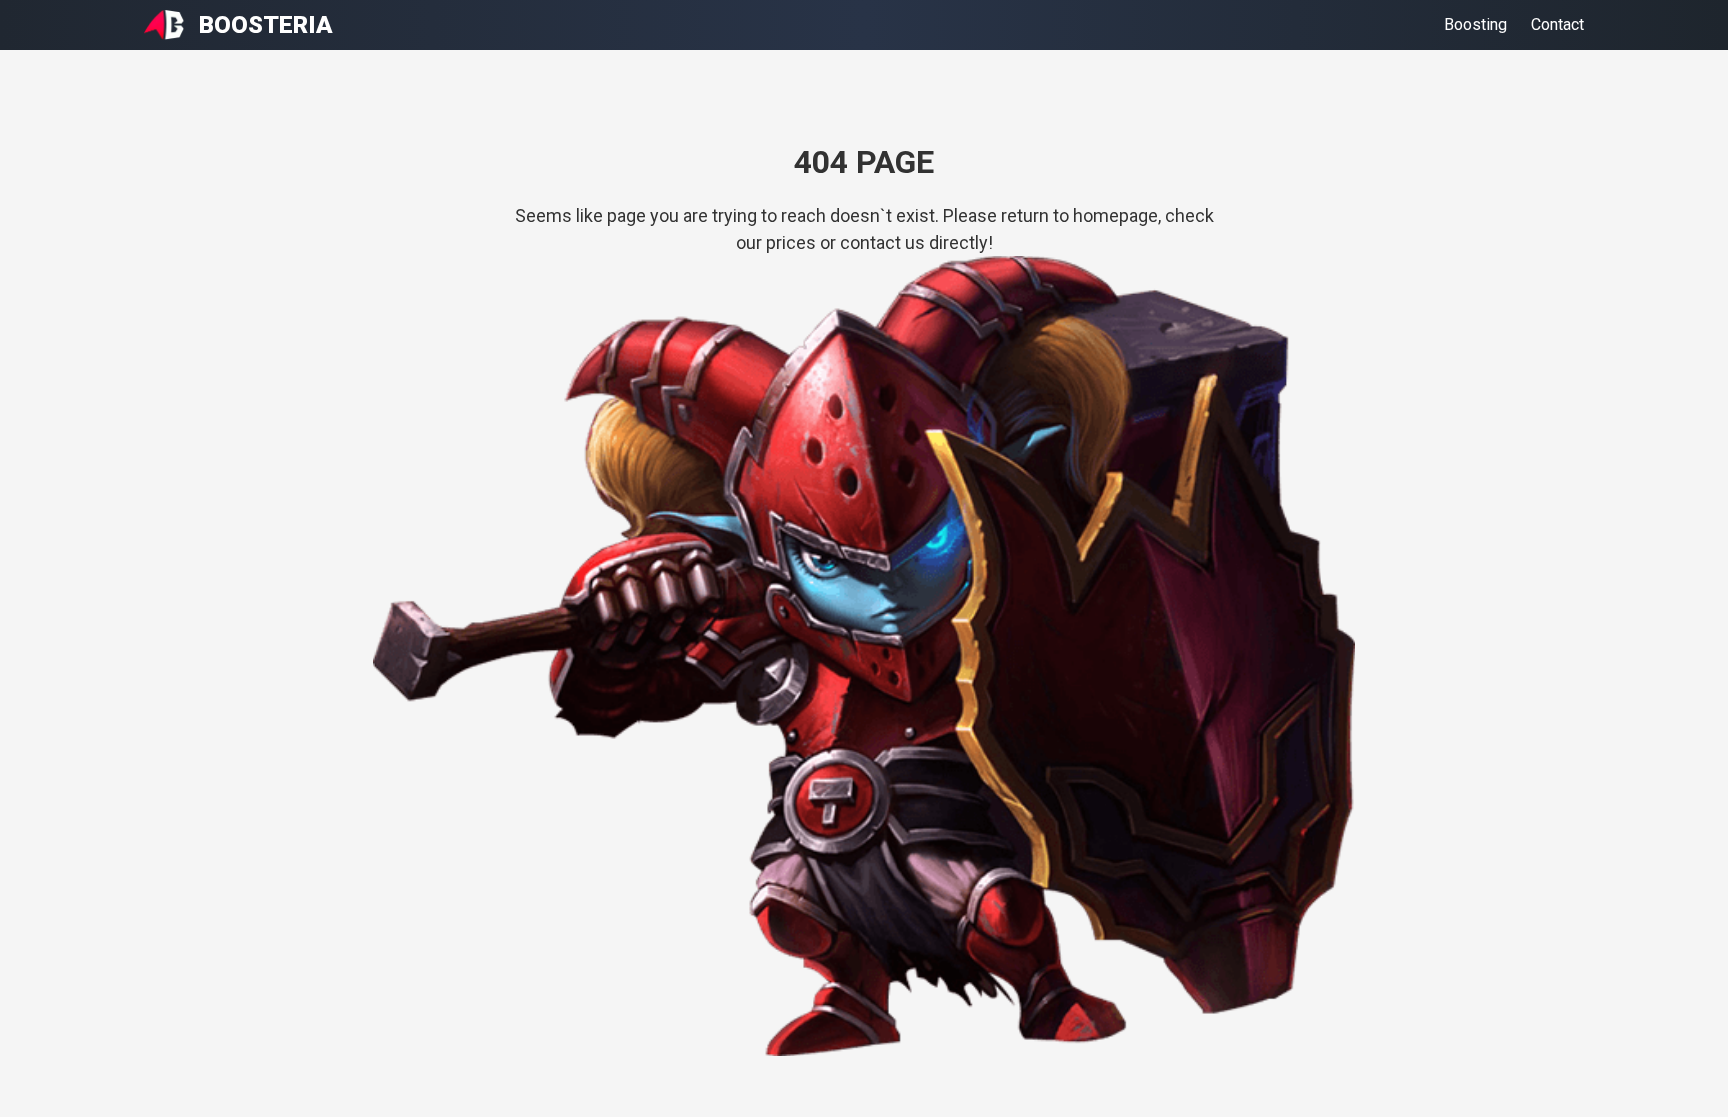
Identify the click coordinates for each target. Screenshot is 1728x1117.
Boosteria (266, 25)
